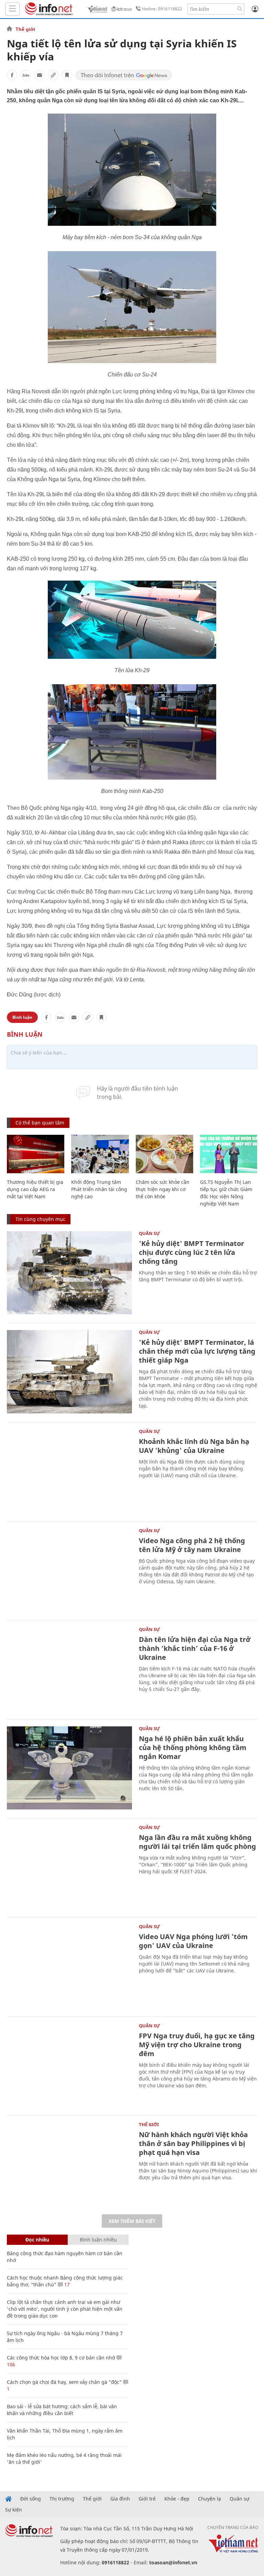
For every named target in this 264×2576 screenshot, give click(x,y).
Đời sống (31, 2499)
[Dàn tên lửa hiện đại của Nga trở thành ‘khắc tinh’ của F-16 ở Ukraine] (69, 1669)
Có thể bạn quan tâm (40, 1123)
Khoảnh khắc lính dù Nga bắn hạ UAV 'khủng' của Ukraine (194, 1446)
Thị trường (62, 2499)
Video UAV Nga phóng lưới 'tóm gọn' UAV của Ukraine (193, 1941)
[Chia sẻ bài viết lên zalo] (26, 75)
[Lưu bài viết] (67, 75)
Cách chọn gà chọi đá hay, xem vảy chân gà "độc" (64, 2382)
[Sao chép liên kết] (53, 75)
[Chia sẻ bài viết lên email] (40, 75)
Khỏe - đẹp (177, 2499)
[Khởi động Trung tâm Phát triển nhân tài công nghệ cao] (100, 1154)
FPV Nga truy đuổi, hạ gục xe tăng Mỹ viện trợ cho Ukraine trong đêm (197, 2045)
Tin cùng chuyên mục (40, 1219)
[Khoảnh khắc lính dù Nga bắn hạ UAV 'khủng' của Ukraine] (69, 1471)
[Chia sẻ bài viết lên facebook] (12, 75)
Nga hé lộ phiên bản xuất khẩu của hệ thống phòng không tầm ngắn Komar (193, 1747)
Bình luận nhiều (98, 2240)
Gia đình (120, 2499)
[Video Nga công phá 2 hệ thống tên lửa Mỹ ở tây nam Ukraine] (69, 1570)
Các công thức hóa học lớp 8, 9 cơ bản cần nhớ (61, 2358)
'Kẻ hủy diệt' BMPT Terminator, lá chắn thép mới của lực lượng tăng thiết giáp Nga (197, 1351)
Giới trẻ (147, 2499)
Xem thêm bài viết (132, 2221)
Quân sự (150, 1233)
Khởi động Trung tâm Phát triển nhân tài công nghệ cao (99, 1189)
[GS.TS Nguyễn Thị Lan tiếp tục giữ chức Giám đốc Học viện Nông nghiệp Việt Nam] (229, 1154)
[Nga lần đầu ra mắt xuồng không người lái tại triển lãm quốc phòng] (69, 1867)
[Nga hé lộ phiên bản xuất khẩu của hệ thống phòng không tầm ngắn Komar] (69, 1768)
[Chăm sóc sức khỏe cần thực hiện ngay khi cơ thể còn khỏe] (164, 1154)
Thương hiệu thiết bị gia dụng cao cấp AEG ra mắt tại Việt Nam (35, 1189)
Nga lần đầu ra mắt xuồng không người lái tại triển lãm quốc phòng (197, 1842)
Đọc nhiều (37, 2240)
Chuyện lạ (210, 2499)
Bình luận (22, 1017)
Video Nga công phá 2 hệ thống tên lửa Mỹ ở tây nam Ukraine (192, 1545)
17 (66, 2284)
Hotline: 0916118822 (162, 9)
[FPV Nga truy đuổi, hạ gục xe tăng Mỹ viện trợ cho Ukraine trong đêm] (69, 2065)
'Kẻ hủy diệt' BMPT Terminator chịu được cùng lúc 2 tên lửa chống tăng (191, 1252)
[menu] (12, 9)
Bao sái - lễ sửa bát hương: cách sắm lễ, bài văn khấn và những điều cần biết (62, 2410)
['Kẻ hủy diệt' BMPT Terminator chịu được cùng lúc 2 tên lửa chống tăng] (69, 1273)
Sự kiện (14, 2510)
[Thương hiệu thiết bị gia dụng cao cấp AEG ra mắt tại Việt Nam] (36, 1154)
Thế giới (25, 29)
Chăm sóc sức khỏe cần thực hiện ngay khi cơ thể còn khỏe (163, 1189)
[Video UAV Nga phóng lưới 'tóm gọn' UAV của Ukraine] (69, 1966)
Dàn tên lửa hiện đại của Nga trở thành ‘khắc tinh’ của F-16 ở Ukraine (195, 1648)
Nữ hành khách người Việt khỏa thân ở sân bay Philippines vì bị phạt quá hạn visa (193, 2143)
